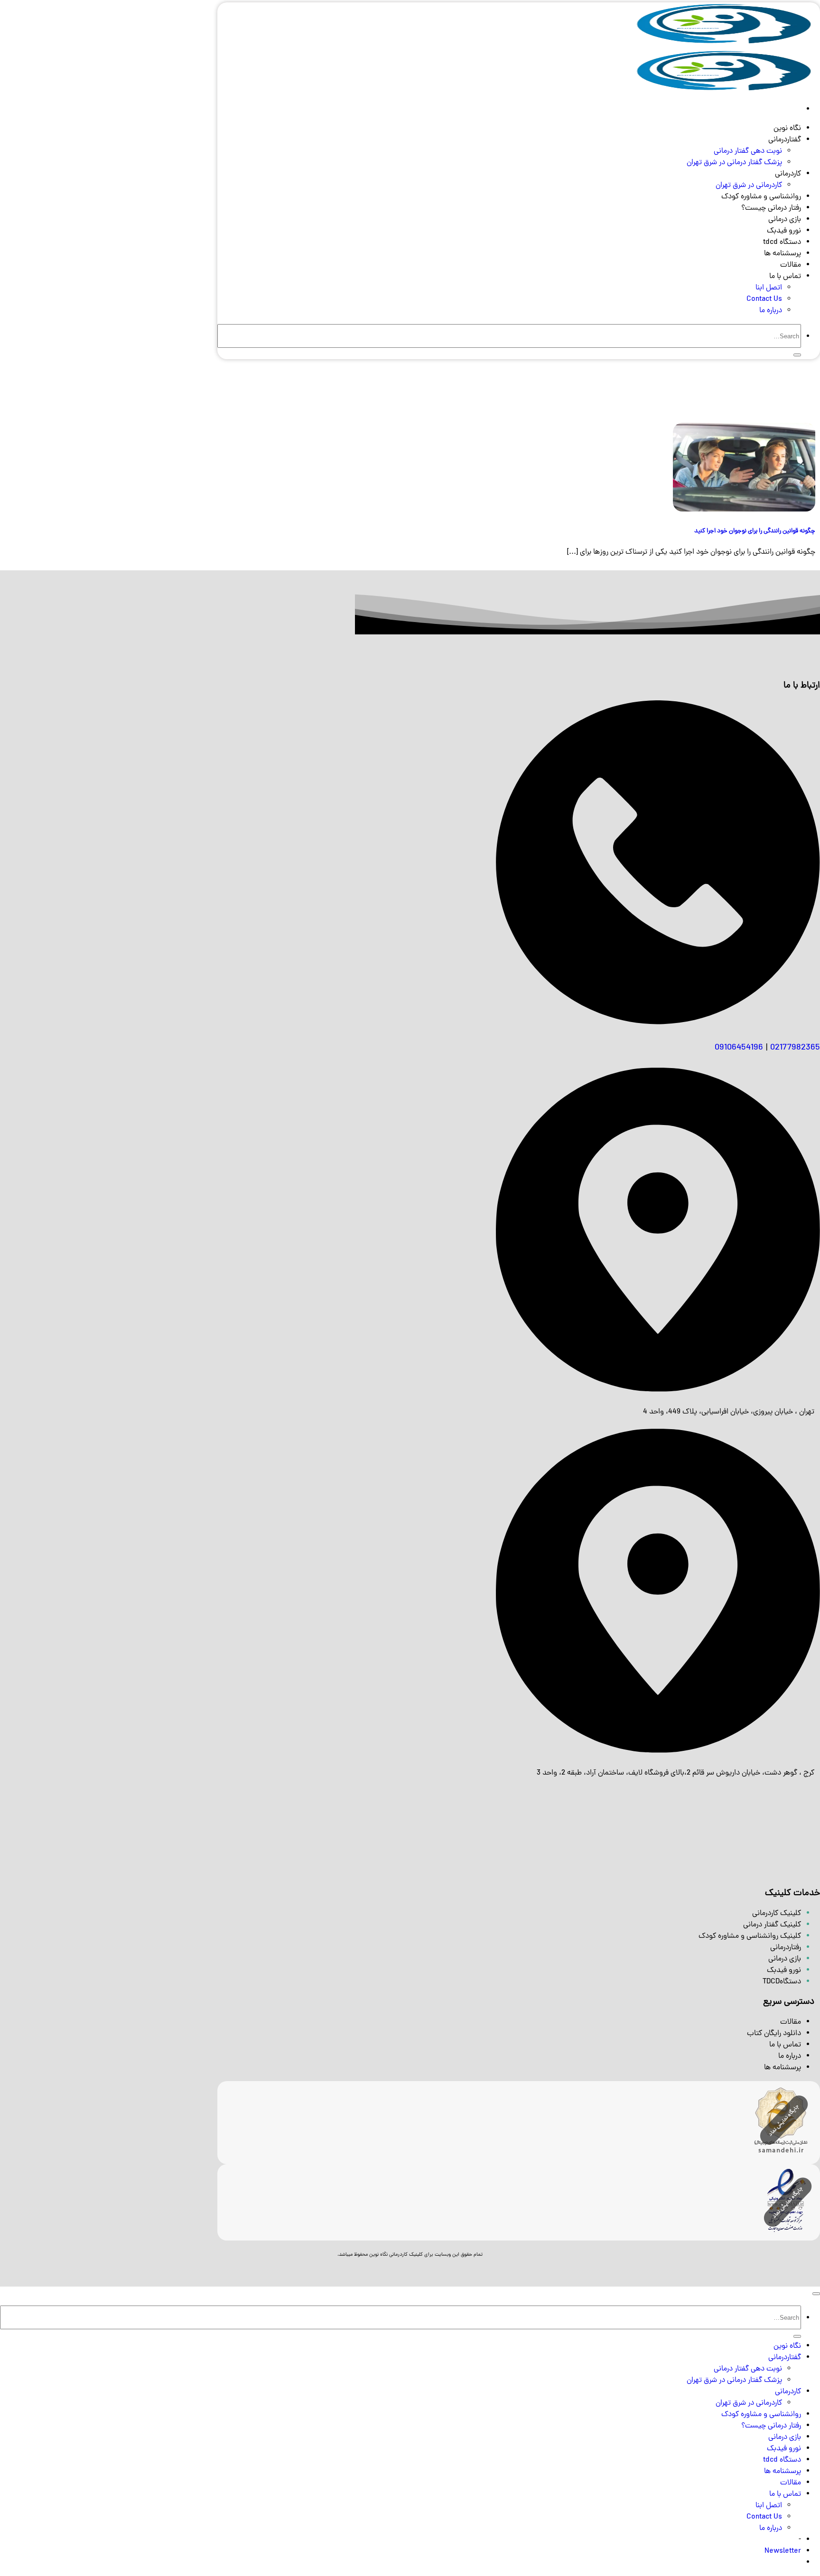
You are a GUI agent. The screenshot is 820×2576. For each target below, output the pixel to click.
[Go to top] (816, 2294)
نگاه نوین (787, 129)
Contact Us (764, 299)
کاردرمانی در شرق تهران (749, 186)
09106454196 (739, 1048)
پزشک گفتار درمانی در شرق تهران (734, 163)
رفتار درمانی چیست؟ (771, 208)
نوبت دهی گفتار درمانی (748, 151)
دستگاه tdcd (782, 242)
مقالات (791, 265)
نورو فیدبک (784, 231)
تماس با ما (785, 277)
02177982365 (795, 1048)
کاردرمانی (788, 174)
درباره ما (771, 311)
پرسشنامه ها (783, 254)
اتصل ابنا (769, 288)
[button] (783, 2551)
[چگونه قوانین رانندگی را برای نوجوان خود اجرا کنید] (744, 510)
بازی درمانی (785, 220)
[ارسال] (797, 355)
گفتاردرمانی (785, 140)
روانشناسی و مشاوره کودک (761, 197)
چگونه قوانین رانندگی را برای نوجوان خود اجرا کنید (755, 531)
